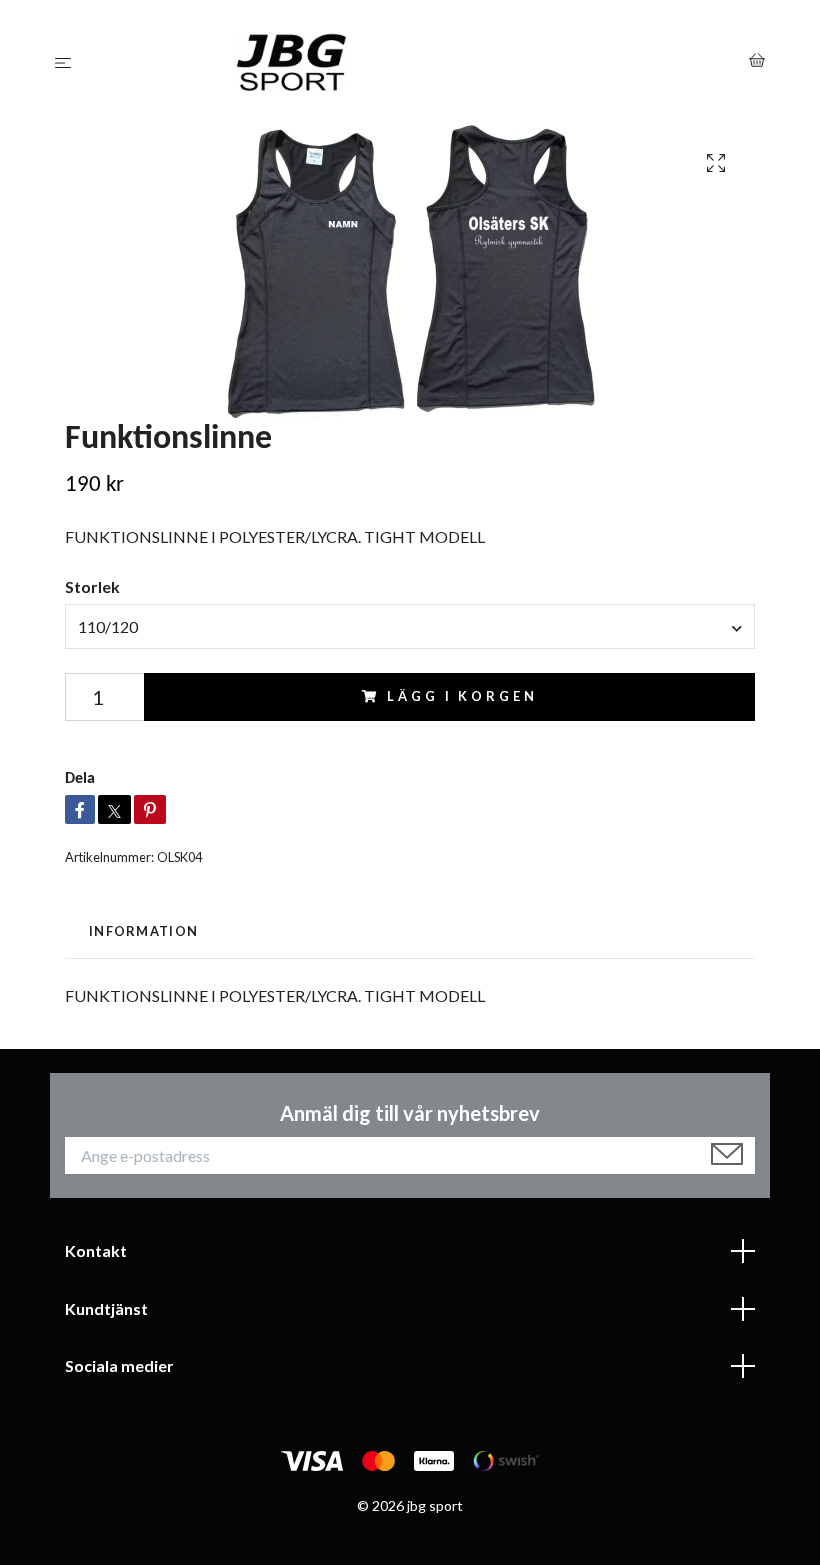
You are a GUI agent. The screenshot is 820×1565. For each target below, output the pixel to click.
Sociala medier (119, 1365)
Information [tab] (143, 931)
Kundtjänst (106, 1308)
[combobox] (410, 626)
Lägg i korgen (462, 696)
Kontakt (96, 1250)
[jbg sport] (414, 62)
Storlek (92, 586)
